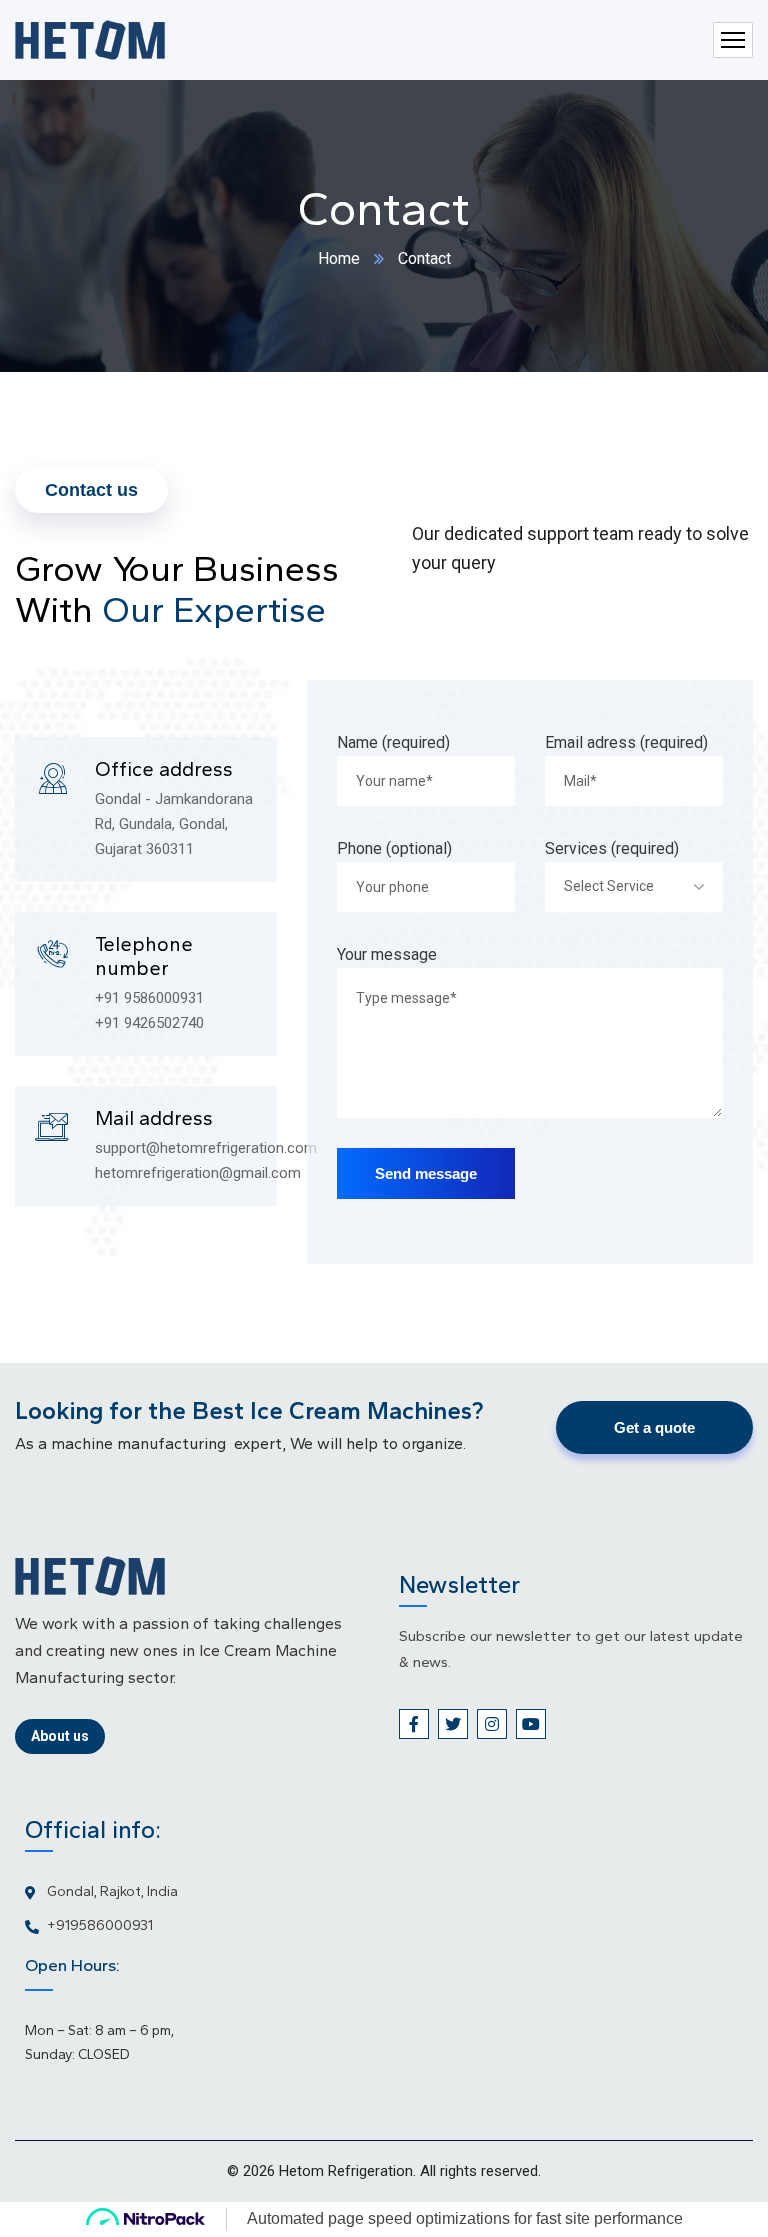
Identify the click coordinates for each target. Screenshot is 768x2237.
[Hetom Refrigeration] (90, 40)
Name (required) (393, 742)
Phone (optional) (394, 848)
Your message (387, 954)
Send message (426, 1173)
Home (339, 258)
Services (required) (612, 848)
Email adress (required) (626, 742)
